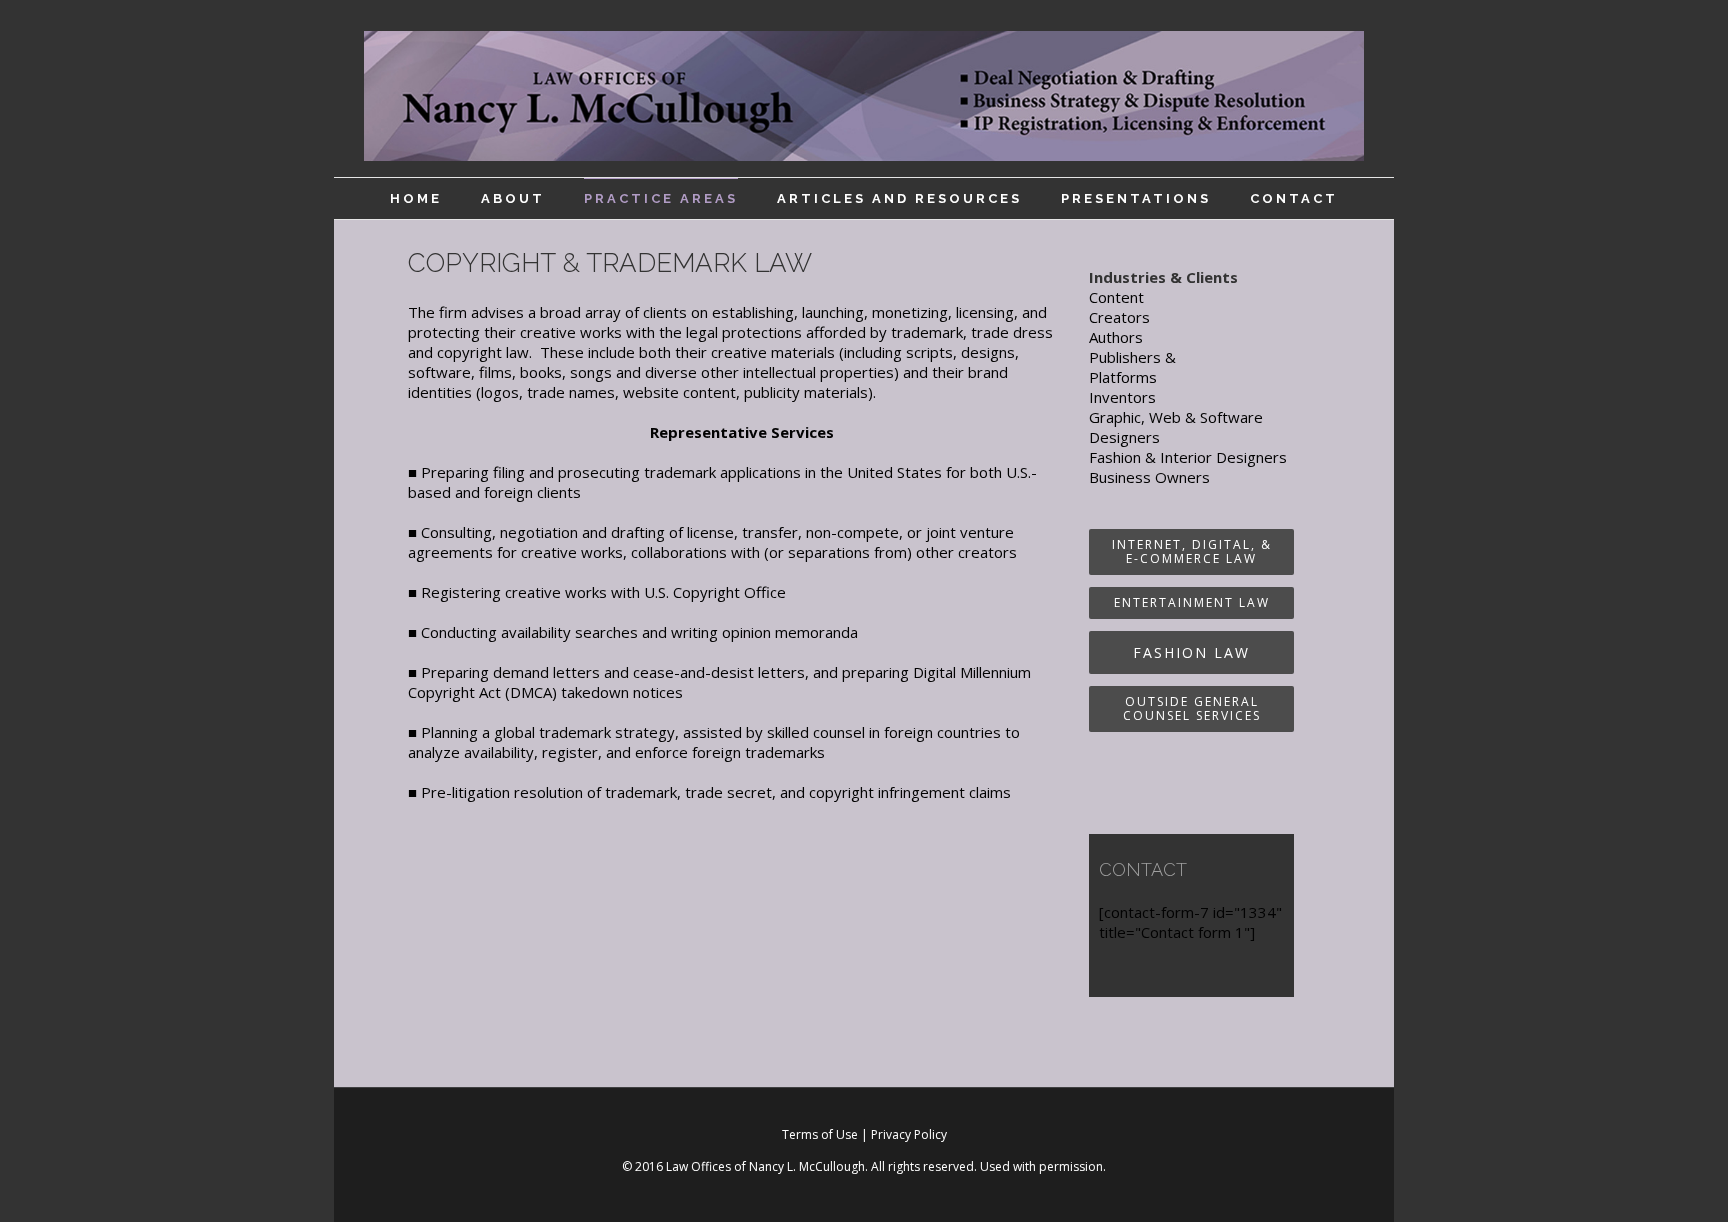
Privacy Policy (909, 1134)
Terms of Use (820, 1134)
